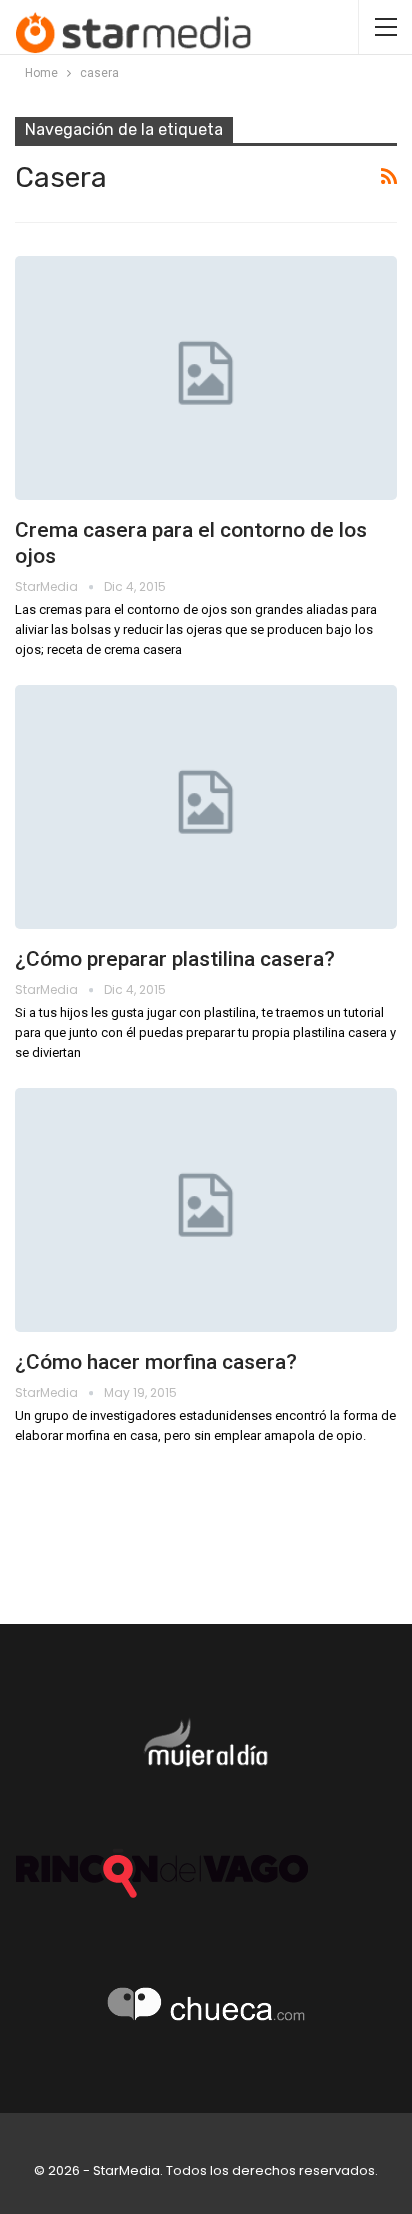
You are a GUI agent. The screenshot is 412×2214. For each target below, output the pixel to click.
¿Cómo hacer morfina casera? (156, 1362)
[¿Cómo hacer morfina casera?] (206, 1210)
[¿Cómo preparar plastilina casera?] (206, 807)
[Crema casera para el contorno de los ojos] (206, 378)
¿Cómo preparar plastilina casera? (175, 959)
